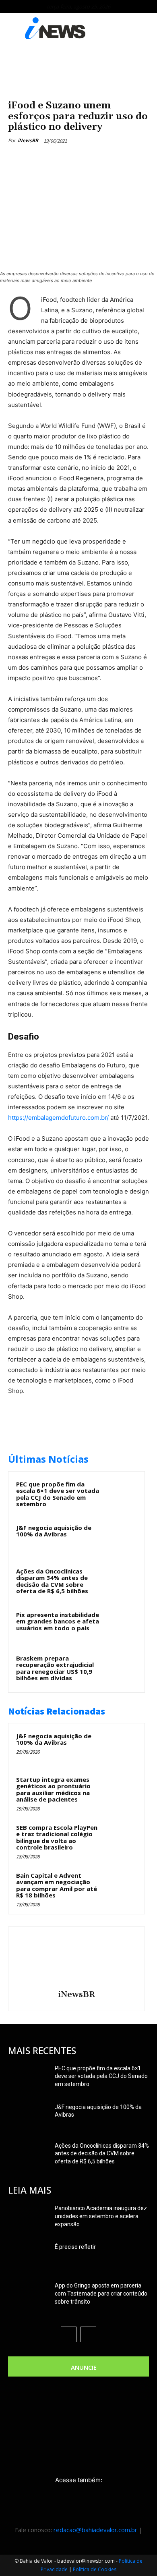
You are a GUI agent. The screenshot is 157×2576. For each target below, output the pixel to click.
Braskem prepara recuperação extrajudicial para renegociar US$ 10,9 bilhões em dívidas (55, 1668)
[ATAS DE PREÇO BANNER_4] (78, 67)
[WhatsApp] (97, 159)
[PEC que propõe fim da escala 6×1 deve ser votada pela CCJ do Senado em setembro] (121, 1495)
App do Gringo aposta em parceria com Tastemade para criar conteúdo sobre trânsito (101, 2294)
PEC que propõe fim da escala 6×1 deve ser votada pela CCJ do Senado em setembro (58, 1494)
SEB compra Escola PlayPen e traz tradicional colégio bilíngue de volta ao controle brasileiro (57, 1837)
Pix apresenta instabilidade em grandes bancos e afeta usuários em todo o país (58, 1621)
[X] (60, 159)
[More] (116, 159)
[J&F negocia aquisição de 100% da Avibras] (121, 1538)
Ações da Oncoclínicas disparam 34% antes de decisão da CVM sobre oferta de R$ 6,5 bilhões (52, 1581)
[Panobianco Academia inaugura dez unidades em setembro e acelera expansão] (28, 2218)
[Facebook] (41, 159)
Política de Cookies (95, 2569)
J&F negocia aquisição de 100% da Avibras (54, 1531)
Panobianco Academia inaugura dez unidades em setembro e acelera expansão (101, 2216)
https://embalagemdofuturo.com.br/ (58, 1118)
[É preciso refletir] (28, 2257)
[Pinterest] (78, 159)
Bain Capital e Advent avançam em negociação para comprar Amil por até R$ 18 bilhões (57, 1885)
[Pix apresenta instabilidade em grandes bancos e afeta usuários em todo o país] (121, 1625)
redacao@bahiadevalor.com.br (95, 2530)
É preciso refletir (75, 2247)
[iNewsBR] (76, 1960)
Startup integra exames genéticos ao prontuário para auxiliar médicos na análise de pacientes (53, 1789)
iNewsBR (28, 140)
